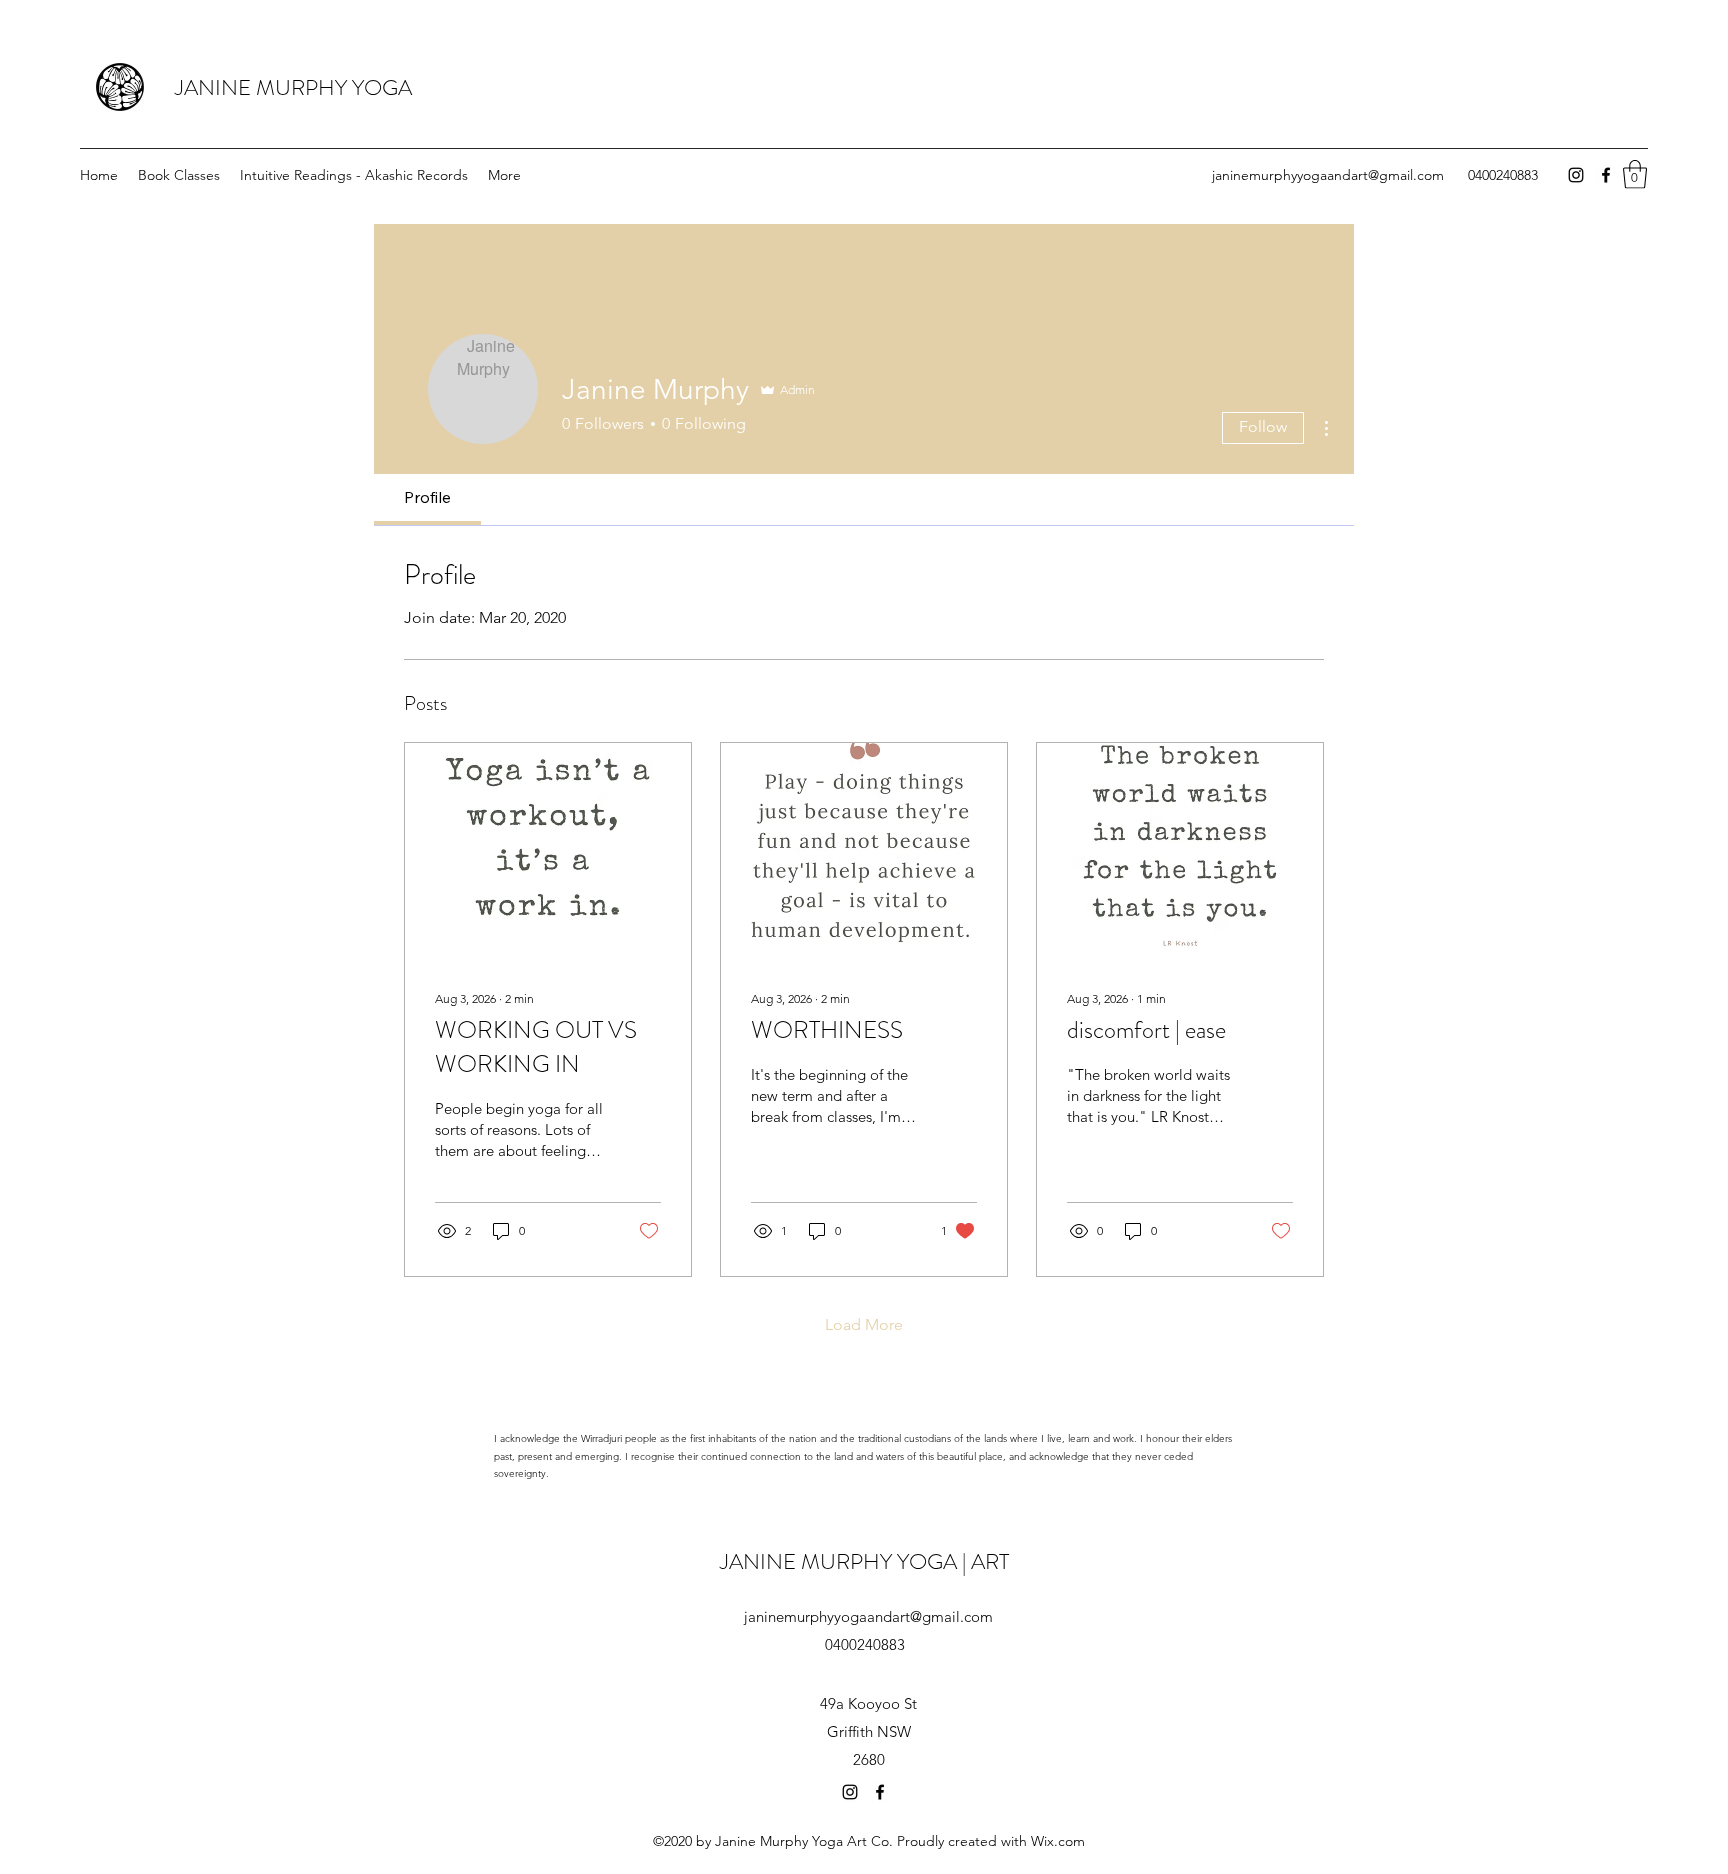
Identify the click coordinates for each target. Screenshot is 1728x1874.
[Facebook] (1606, 175)
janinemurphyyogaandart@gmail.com (1328, 175)
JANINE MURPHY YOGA (293, 87)
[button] (1635, 174)
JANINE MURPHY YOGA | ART (864, 1561)
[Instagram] (1576, 175)
